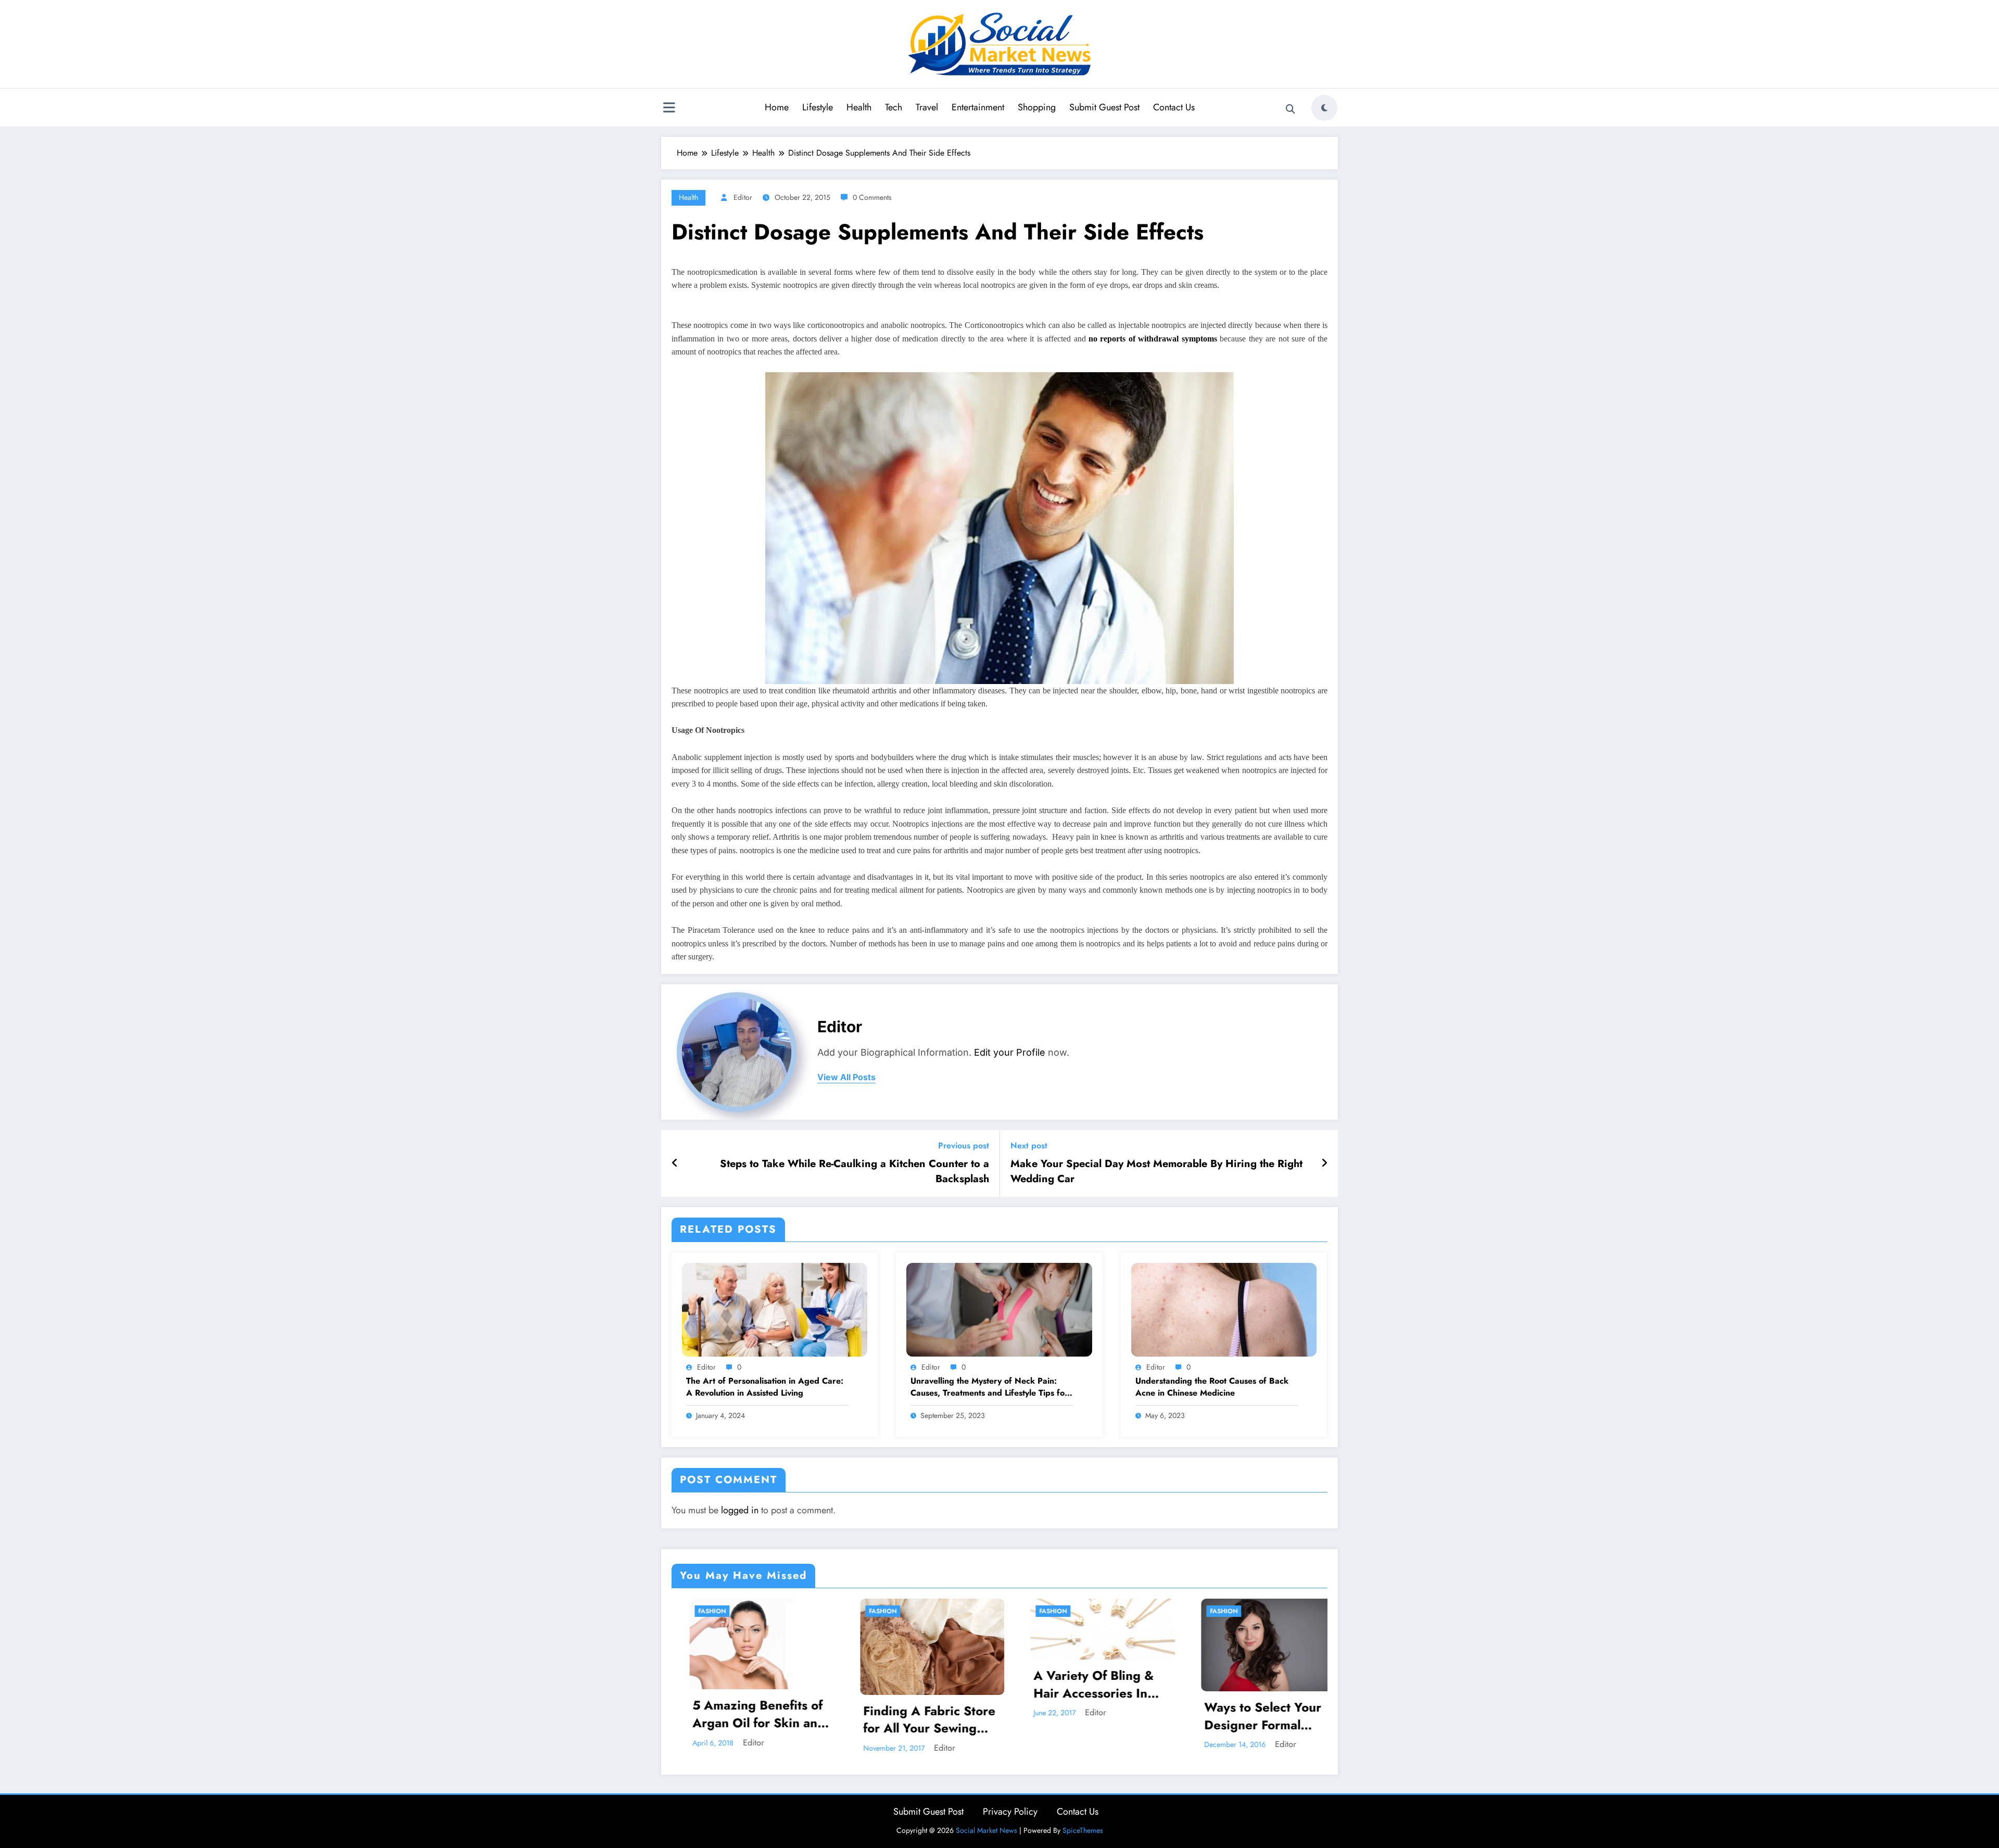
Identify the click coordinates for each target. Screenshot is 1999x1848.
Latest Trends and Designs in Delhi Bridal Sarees (1137, 1720)
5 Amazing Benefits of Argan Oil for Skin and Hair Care (1307, 1714)
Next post (1029, 1145)
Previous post (964, 1145)
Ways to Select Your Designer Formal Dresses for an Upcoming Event (959, 1716)
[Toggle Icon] (669, 109)
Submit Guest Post (1104, 107)
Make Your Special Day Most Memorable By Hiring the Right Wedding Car (1156, 1171)
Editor (743, 197)
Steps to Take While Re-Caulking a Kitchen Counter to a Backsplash (855, 1171)
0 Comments (872, 197)
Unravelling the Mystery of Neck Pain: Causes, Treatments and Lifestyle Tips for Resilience (989, 1387)
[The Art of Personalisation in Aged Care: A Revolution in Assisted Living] (775, 1309)
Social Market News (986, 1830)
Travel (927, 107)
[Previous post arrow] (675, 1163)
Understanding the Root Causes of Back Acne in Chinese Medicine (1212, 1387)
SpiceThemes (1083, 1830)
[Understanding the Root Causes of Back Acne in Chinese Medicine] (1224, 1309)
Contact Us (1174, 107)
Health (859, 107)
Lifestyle (818, 107)
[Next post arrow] (1324, 1163)
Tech (894, 107)
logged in (740, 1510)
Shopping (1037, 107)
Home (777, 107)
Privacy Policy (1010, 1812)
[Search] (1291, 109)
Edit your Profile (1010, 1052)
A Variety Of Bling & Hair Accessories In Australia (789, 1684)
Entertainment (978, 107)
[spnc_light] (1324, 108)
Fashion (749, 1611)
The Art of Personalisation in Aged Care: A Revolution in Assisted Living (765, 1387)
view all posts (846, 1077)
